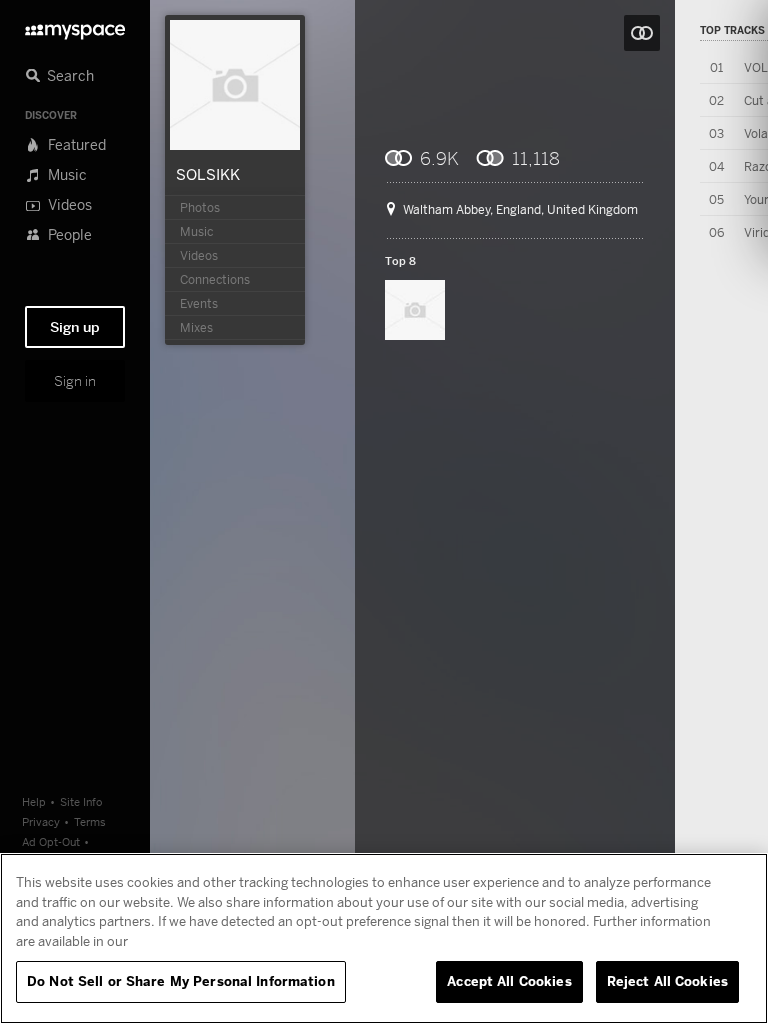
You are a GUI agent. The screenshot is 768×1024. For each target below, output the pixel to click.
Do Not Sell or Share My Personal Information (181, 981)
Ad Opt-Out (51, 841)
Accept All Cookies (509, 981)
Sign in (75, 381)
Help (34, 801)
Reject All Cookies (667, 981)
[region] (384, 938)
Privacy (41, 821)
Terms (90, 821)
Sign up (75, 327)
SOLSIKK (208, 174)
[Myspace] (75, 26)
